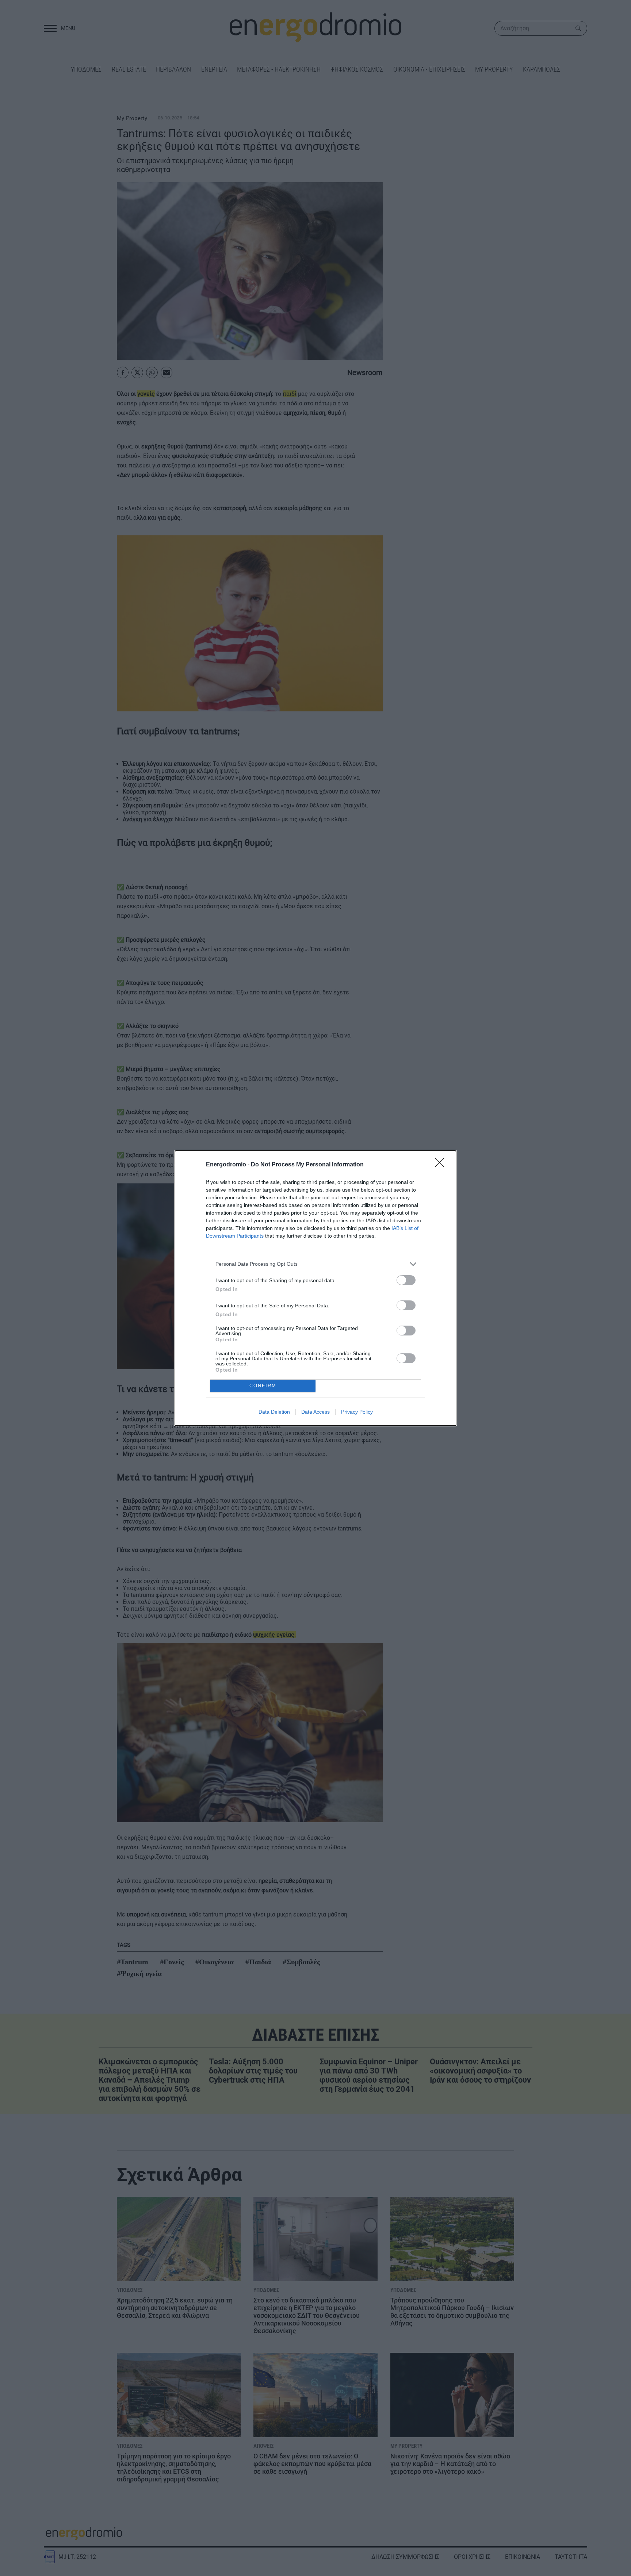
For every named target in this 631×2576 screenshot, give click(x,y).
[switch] (406, 1280)
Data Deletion (274, 1412)
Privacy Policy (357, 1412)
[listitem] (315, 1264)
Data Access (315, 1412)
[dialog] (315, 1288)
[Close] (442, 1165)
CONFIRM (263, 1386)
